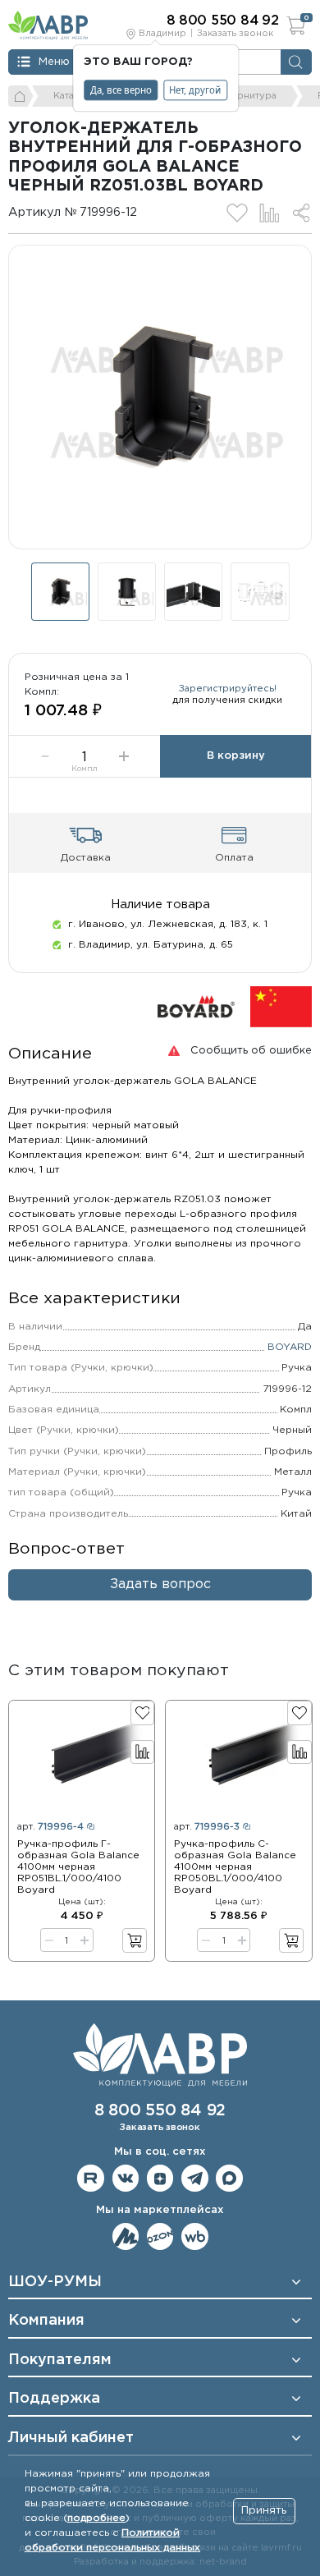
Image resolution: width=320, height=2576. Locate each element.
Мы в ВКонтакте (126, 2178)
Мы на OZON (160, 2236)
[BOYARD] (196, 1006)
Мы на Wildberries (195, 2236)
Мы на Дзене (160, 2178)
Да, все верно (121, 90)
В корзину (236, 756)
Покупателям (60, 2360)
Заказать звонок (235, 34)
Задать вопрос (160, 1584)
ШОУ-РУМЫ (55, 2282)
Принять (264, 2511)
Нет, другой (195, 90)
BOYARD (290, 1347)
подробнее (96, 2518)
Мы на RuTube (91, 2178)
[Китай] (281, 1006)
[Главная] (21, 96)
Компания (46, 2321)
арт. (50, 1827)
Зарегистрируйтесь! (228, 689)
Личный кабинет (71, 2438)
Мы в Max (229, 2178)
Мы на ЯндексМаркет (126, 2236)
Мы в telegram (195, 2178)
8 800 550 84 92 (160, 2111)
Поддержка (54, 2399)
